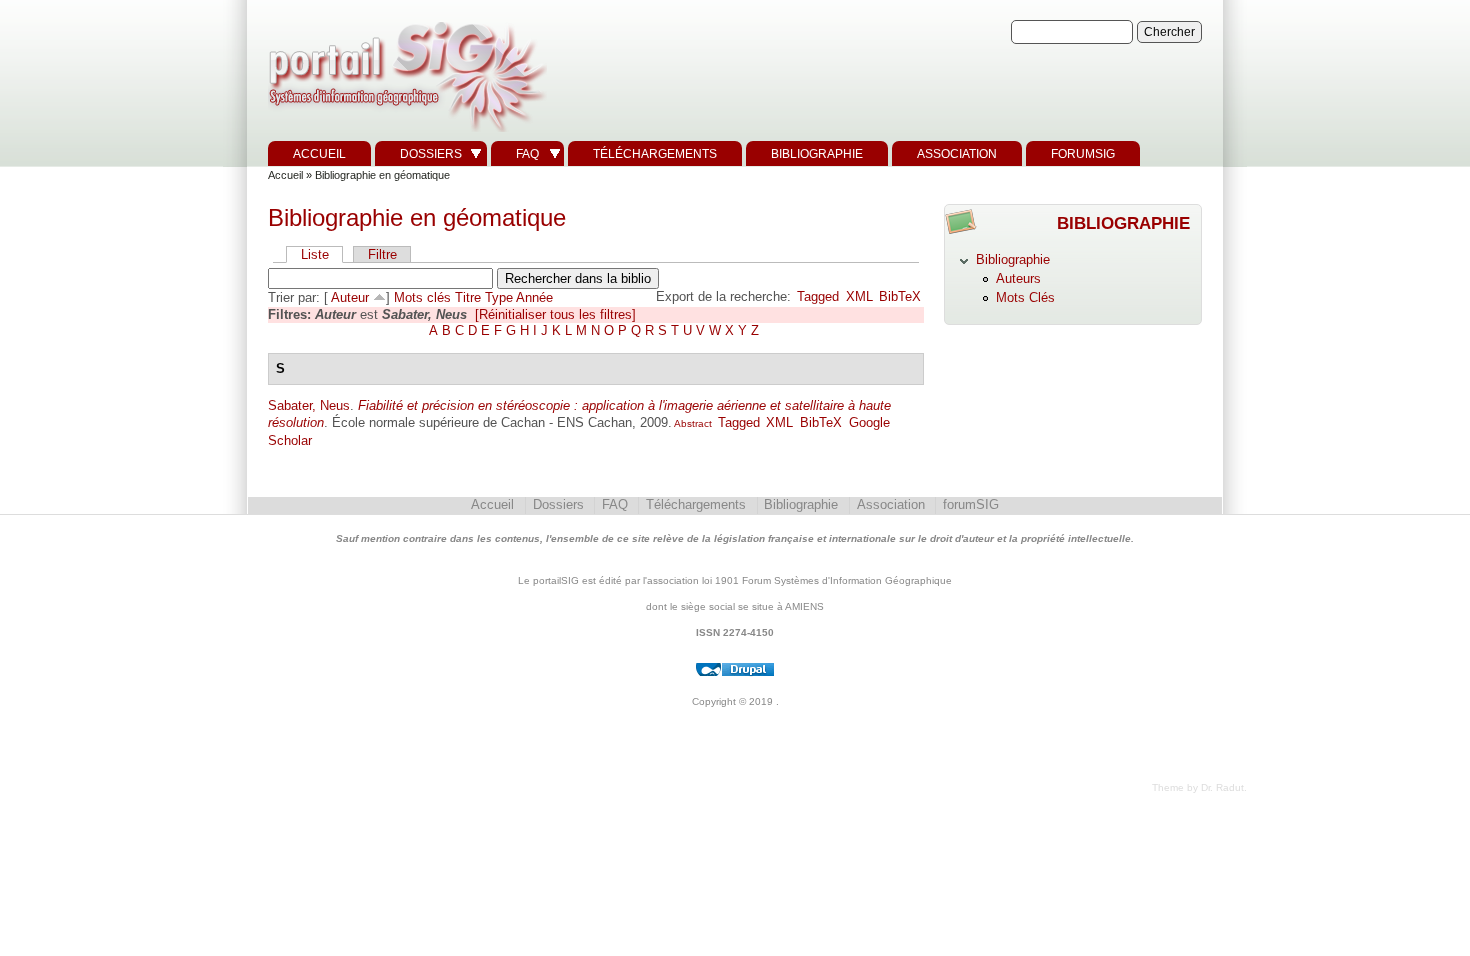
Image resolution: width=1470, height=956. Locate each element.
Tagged (818, 296)
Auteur (350, 297)
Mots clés (422, 297)
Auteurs (1018, 278)
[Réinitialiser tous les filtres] (555, 314)
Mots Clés (1025, 297)
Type (499, 297)
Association (957, 154)
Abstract (692, 423)
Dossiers (431, 154)
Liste (315, 254)
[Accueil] (405, 132)
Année (534, 297)
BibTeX (900, 296)
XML (859, 296)
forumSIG (1083, 154)
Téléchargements (655, 154)
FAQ (527, 154)
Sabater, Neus (309, 405)
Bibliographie (817, 154)
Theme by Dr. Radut (1198, 787)
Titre (468, 297)
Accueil (319, 154)
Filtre (382, 254)
